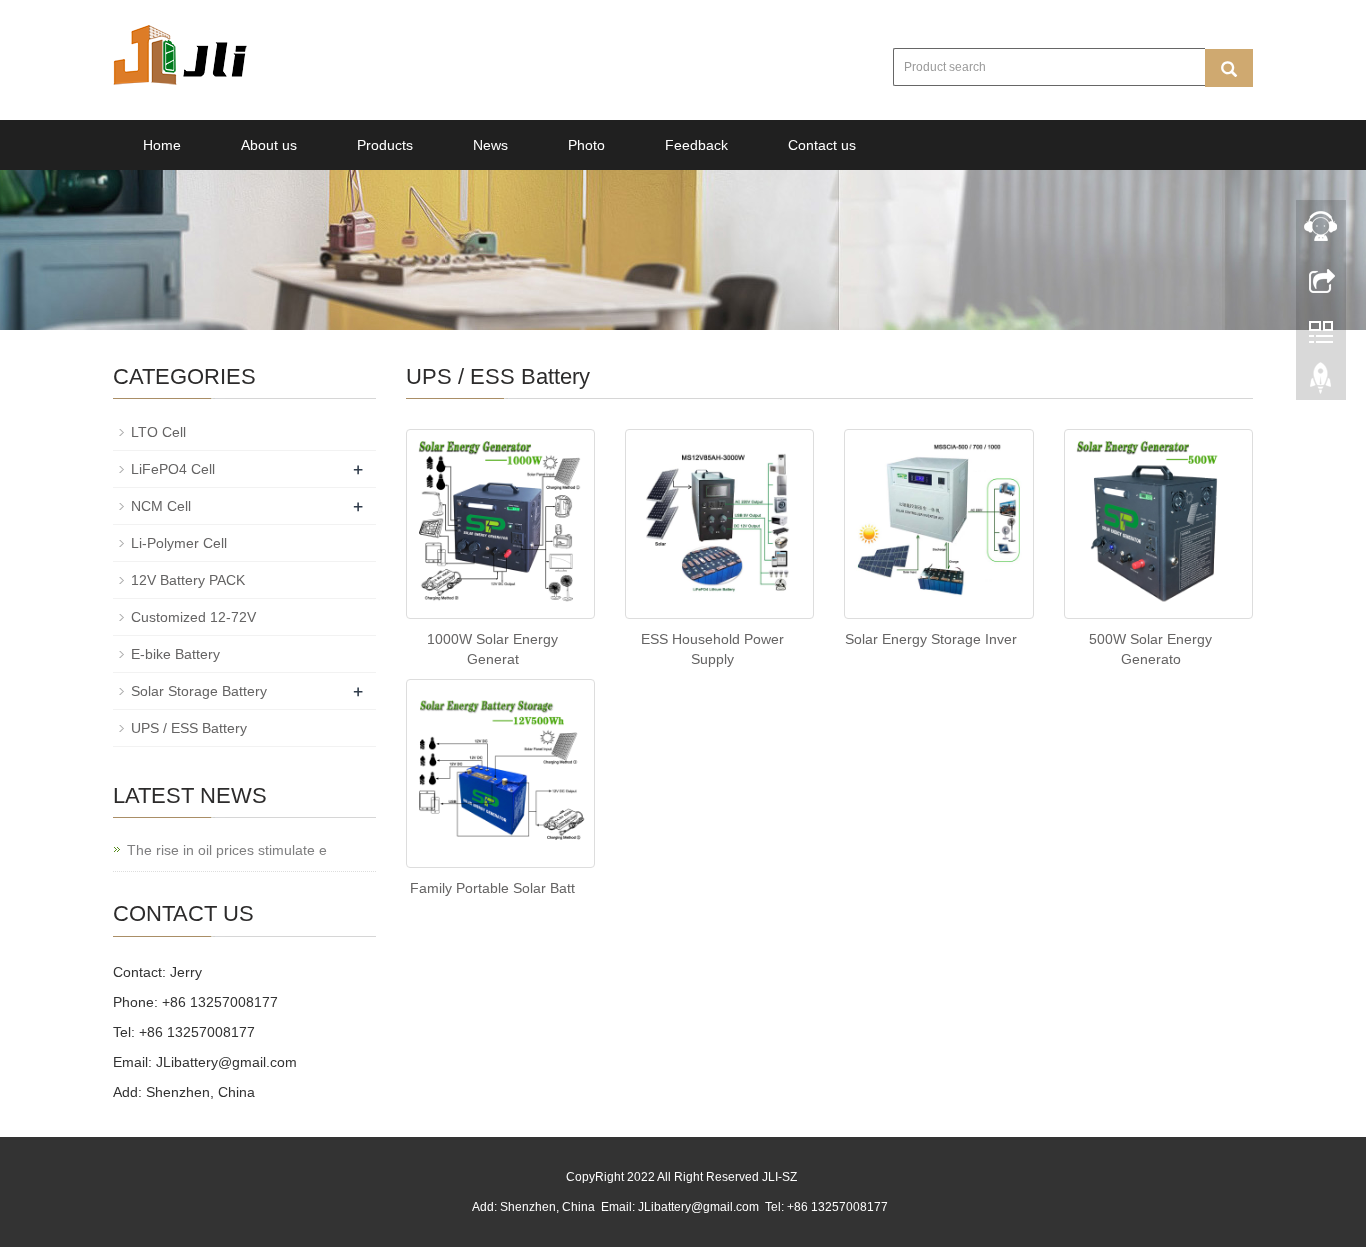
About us (269, 145)
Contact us (822, 145)
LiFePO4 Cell (173, 469)
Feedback (696, 145)
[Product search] (1229, 68)
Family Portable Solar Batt (492, 888)
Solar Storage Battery (199, 691)
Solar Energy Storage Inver (931, 639)
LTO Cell (158, 432)
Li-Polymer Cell (179, 543)
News (490, 145)
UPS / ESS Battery (189, 728)
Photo (586, 145)
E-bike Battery (175, 654)
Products (385, 145)
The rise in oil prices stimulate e (227, 850)
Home (162, 145)
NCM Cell (161, 506)
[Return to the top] (1321, 383)
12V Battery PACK (188, 580)
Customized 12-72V (193, 617)
